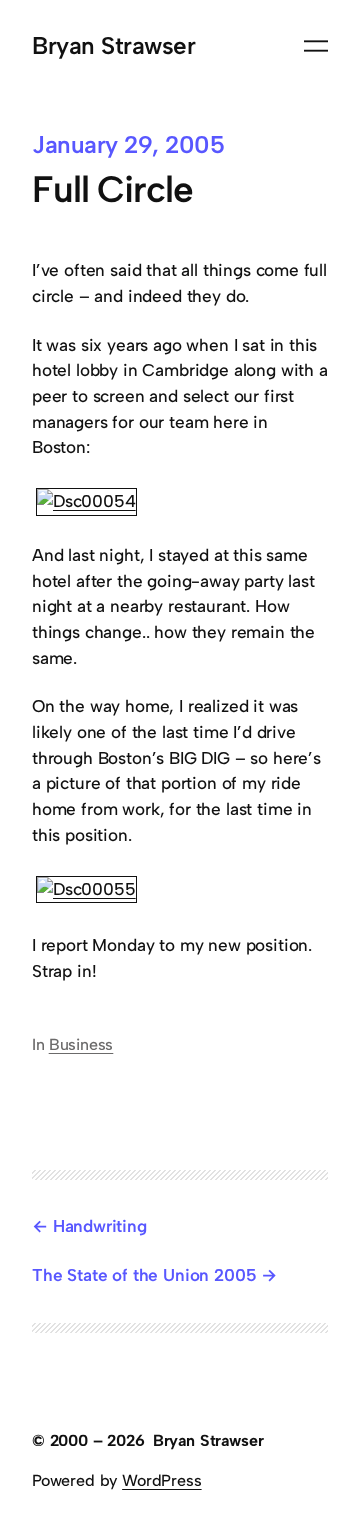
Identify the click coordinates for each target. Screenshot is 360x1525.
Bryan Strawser (113, 45)
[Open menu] (316, 46)
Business (81, 1044)
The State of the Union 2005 (144, 1275)
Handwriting (100, 1226)
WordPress (161, 1480)
